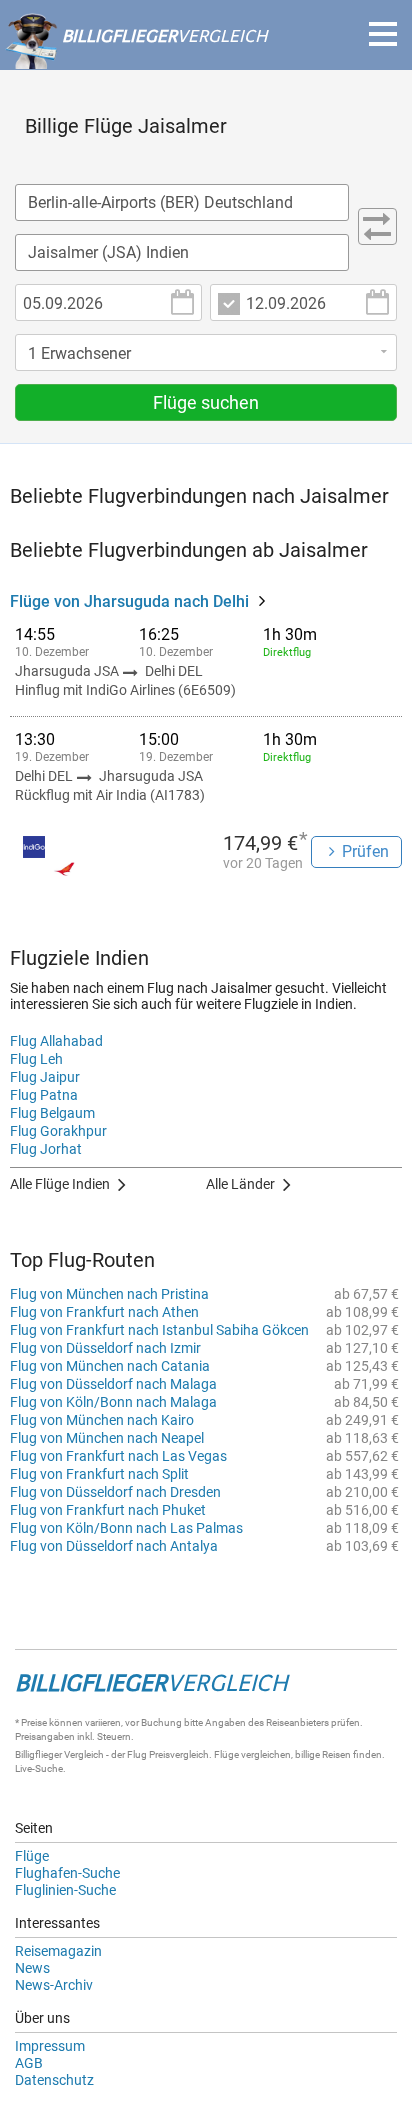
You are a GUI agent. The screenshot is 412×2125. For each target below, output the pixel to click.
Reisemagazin (58, 1951)
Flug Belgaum (52, 1113)
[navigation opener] (383, 34)
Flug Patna (44, 1095)
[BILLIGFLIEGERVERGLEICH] (136, 59)
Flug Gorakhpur (58, 1131)
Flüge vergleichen (252, 1754)
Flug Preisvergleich (168, 1754)
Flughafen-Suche (67, 1873)
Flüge (32, 1856)
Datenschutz (54, 2080)
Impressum (50, 2046)
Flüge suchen (206, 402)
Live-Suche (39, 1768)
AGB (29, 2063)
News (32, 1968)
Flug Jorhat (46, 1149)
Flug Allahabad (56, 1041)
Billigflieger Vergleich (59, 1754)
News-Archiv (54, 1985)
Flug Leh (36, 1059)
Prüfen (365, 851)
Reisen (336, 1754)
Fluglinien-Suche (65, 1890)
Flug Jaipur (45, 1077)
